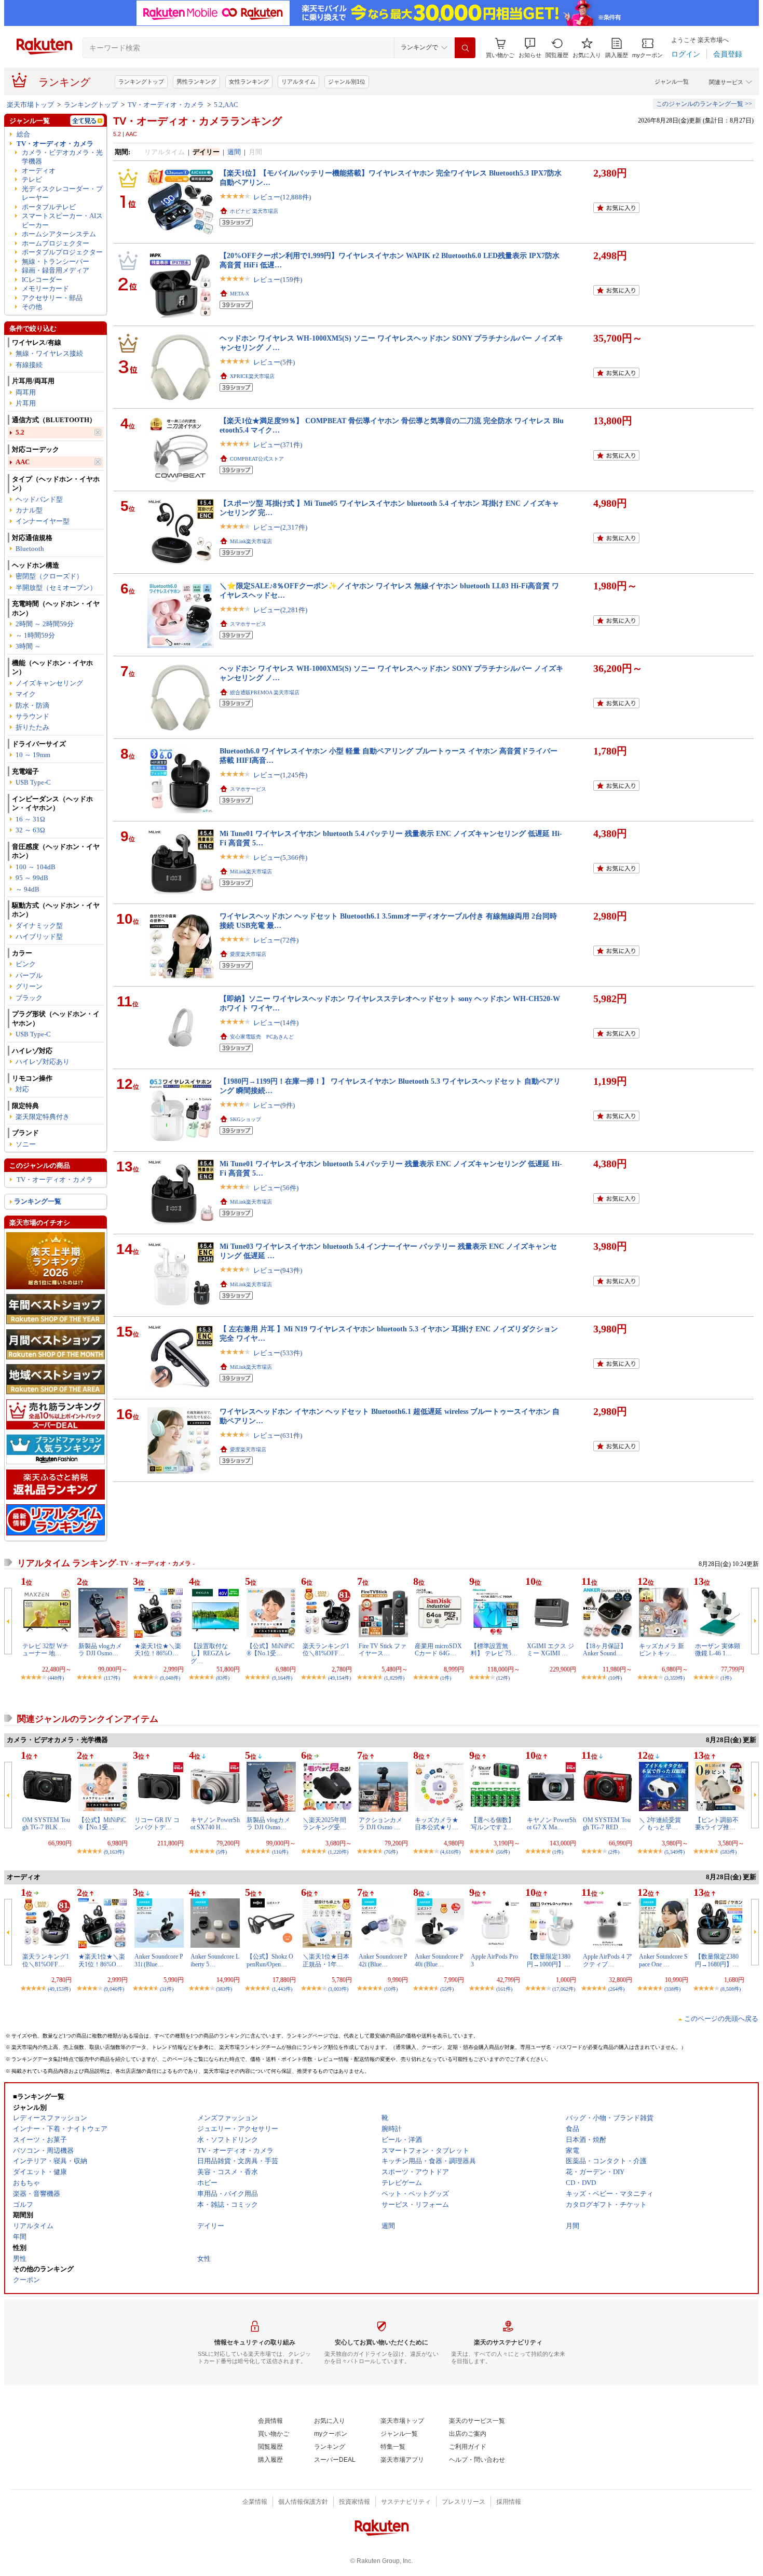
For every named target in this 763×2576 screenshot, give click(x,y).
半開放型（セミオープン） (56, 588)
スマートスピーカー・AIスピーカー (62, 220)
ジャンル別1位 (347, 82)
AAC (23, 462)
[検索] (465, 48)
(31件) (167, 1989)
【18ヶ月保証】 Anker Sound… (605, 1650)
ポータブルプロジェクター (62, 252)
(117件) (112, 1678)
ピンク (26, 964)
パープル (29, 975)
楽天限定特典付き (43, 1117)
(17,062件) (564, 1989)
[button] (530, 48)
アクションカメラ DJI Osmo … (380, 1824)
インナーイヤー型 (43, 521)
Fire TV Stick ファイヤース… (383, 1650)
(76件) (391, 1852)
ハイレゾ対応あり (43, 1062)
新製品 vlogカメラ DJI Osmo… (100, 1650)
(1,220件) (338, 1852)
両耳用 (26, 392)
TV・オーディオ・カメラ (166, 105)
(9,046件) (114, 1989)
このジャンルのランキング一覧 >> (704, 104)
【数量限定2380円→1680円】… (717, 1960)
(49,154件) (339, 1678)
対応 (22, 1089)
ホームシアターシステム (59, 234)
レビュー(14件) (276, 1023)
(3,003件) (338, 1989)
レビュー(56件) (276, 1188)
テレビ (32, 179)
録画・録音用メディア (56, 270)
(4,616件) (450, 1852)
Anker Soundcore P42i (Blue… (383, 1960)
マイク (26, 694)
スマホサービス (248, 624)
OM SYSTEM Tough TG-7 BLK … (46, 1824)
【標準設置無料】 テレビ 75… (494, 1650)
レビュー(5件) (274, 362)
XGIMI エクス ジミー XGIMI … (550, 1650)
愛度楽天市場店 (248, 954)
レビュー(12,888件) (282, 197)
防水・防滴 (32, 705)
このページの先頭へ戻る (721, 2019)
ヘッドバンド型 (39, 499)
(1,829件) (394, 1678)
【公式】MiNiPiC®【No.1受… (270, 1650)
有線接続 (29, 365)
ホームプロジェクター (56, 243)
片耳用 (26, 403)
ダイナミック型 (39, 926)
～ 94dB (28, 889)
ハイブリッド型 (39, 936)
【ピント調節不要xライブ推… (717, 1824)
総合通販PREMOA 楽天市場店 (265, 692)
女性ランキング (249, 82)
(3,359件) (675, 1678)
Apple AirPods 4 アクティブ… (608, 1960)
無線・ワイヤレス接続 (49, 353)
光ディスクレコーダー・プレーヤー (62, 193)
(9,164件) (282, 1678)
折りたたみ (32, 727)
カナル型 (29, 510)
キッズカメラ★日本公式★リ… (437, 1824)
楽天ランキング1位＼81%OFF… (326, 1650)
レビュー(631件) (278, 1435)
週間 (234, 152)
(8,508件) (731, 1989)
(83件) (223, 1678)
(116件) (280, 1852)
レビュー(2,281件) (280, 610)
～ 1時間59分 (35, 635)
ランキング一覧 (38, 1201)
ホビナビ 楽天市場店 (254, 211)
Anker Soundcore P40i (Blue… (439, 1960)
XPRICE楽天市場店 (252, 376)
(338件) (672, 1989)
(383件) (224, 1989)
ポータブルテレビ (49, 207)
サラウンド (32, 716)
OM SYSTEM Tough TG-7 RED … (607, 1824)
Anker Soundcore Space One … (663, 1960)
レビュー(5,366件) (280, 858)
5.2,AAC (226, 105)
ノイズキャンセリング (49, 683)
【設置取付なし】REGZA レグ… (211, 1654)
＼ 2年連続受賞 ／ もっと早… (660, 1824)
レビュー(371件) (278, 445)
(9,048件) (170, 1678)
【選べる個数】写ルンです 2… (493, 1824)
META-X (240, 294)
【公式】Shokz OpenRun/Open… (270, 1960)
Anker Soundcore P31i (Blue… (159, 1960)
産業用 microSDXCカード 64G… (438, 1650)
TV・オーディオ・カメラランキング (197, 121)
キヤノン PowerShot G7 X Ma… (551, 1824)
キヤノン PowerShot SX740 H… (215, 1824)
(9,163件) (114, 1852)
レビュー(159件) (278, 280)
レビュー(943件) (278, 1270)
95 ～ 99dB (32, 878)
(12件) (503, 1678)
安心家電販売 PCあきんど (262, 1037)
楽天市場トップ (30, 105)
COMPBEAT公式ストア (257, 459)
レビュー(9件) (274, 1105)
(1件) (446, 1678)
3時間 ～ (28, 646)
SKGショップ (246, 1119)
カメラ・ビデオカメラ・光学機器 (62, 157)
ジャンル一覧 (672, 82)
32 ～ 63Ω (30, 830)
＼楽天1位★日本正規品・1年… (326, 1960)
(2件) (614, 1852)
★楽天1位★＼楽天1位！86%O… (158, 1650)
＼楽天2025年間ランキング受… (324, 1824)
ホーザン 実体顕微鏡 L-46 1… (718, 1650)
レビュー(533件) (278, 1353)
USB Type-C (33, 782)
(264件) (616, 1989)
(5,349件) (675, 1852)
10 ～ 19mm (33, 755)
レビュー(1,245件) (280, 775)
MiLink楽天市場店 (251, 541)
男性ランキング (196, 82)
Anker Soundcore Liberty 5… (215, 1960)
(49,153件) (59, 1989)
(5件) (221, 1852)
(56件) (503, 1852)
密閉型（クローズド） (49, 576)
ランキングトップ (141, 82)
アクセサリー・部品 (52, 298)
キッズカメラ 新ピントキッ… (662, 1650)
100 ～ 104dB (36, 867)
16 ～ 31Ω (30, 819)
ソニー (26, 1144)
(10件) (615, 1678)
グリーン (29, 986)
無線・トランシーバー (56, 261)
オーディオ (39, 171)
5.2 (20, 432)
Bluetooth (30, 549)
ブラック (29, 998)
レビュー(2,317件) (280, 527)
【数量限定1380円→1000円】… (549, 1960)
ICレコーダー (42, 280)
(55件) (447, 1989)
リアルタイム (298, 82)
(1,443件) (282, 1989)
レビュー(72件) (276, 940)
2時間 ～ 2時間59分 (45, 624)
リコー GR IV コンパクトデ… (157, 1824)
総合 (23, 134)
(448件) (56, 1678)
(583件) (728, 1852)
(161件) (504, 1989)
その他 (32, 307)
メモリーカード (45, 288)
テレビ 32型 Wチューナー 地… (45, 1650)
